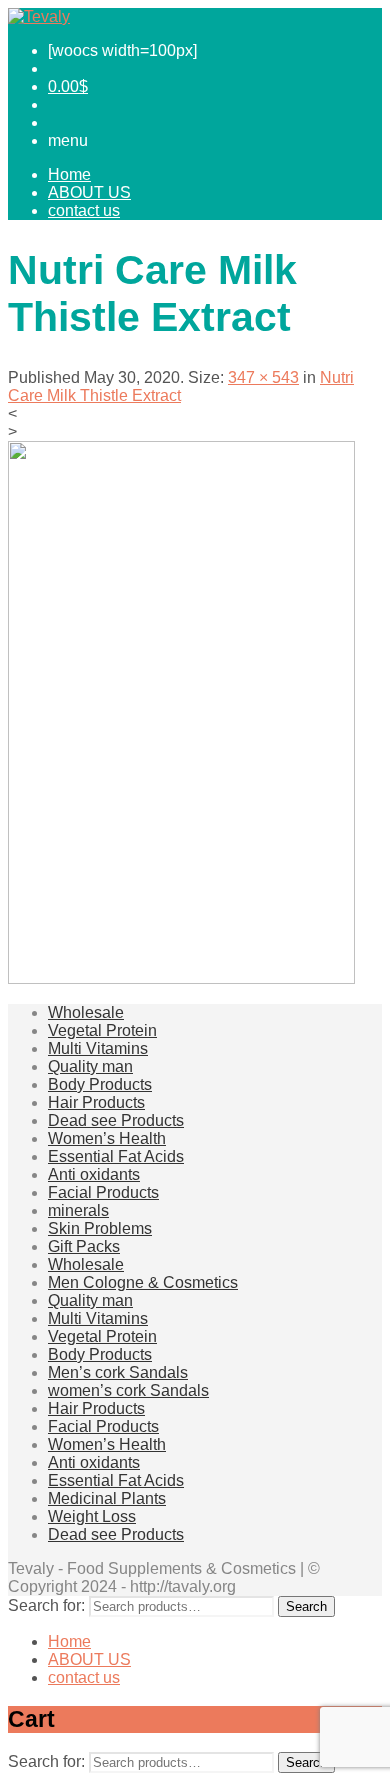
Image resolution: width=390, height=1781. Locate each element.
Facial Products (103, 1192)
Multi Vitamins (98, 1048)
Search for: (46, 1605)
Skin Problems (100, 1228)
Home (69, 174)
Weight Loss (92, 1516)
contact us (84, 210)
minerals (78, 1210)
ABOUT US (89, 192)
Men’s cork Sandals (118, 1372)
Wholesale (86, 1012)
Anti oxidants (94, 1174)
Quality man (90, 1066)
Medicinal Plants (107, 1498)
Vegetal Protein (102, 1030)
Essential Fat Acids (116, 1156)
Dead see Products (116, 1120)
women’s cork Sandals (128, 1390)
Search (306, 1606)
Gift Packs (84, 1246)
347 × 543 (263, 377)
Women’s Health (107, 1138)
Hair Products (96, 1102)
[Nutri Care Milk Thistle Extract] (181, 978)
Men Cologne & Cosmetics (143, 1282)
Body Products (100, 1084)
